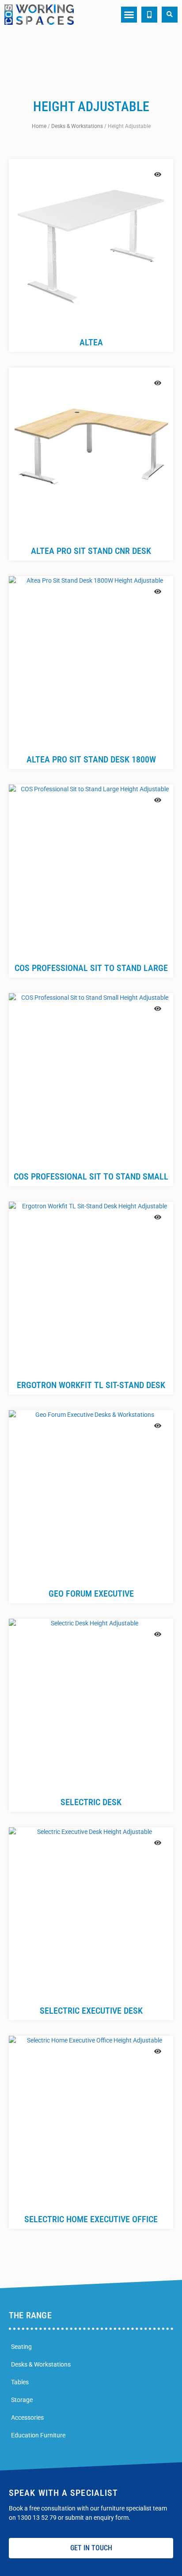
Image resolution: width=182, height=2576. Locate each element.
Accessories (27, 2417)
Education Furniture (38, 2435)
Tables (20, 2382)
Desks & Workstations (77, 126)
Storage (22, 2400)
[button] (129, 15)
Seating (21, 2347)
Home (39, 126)
